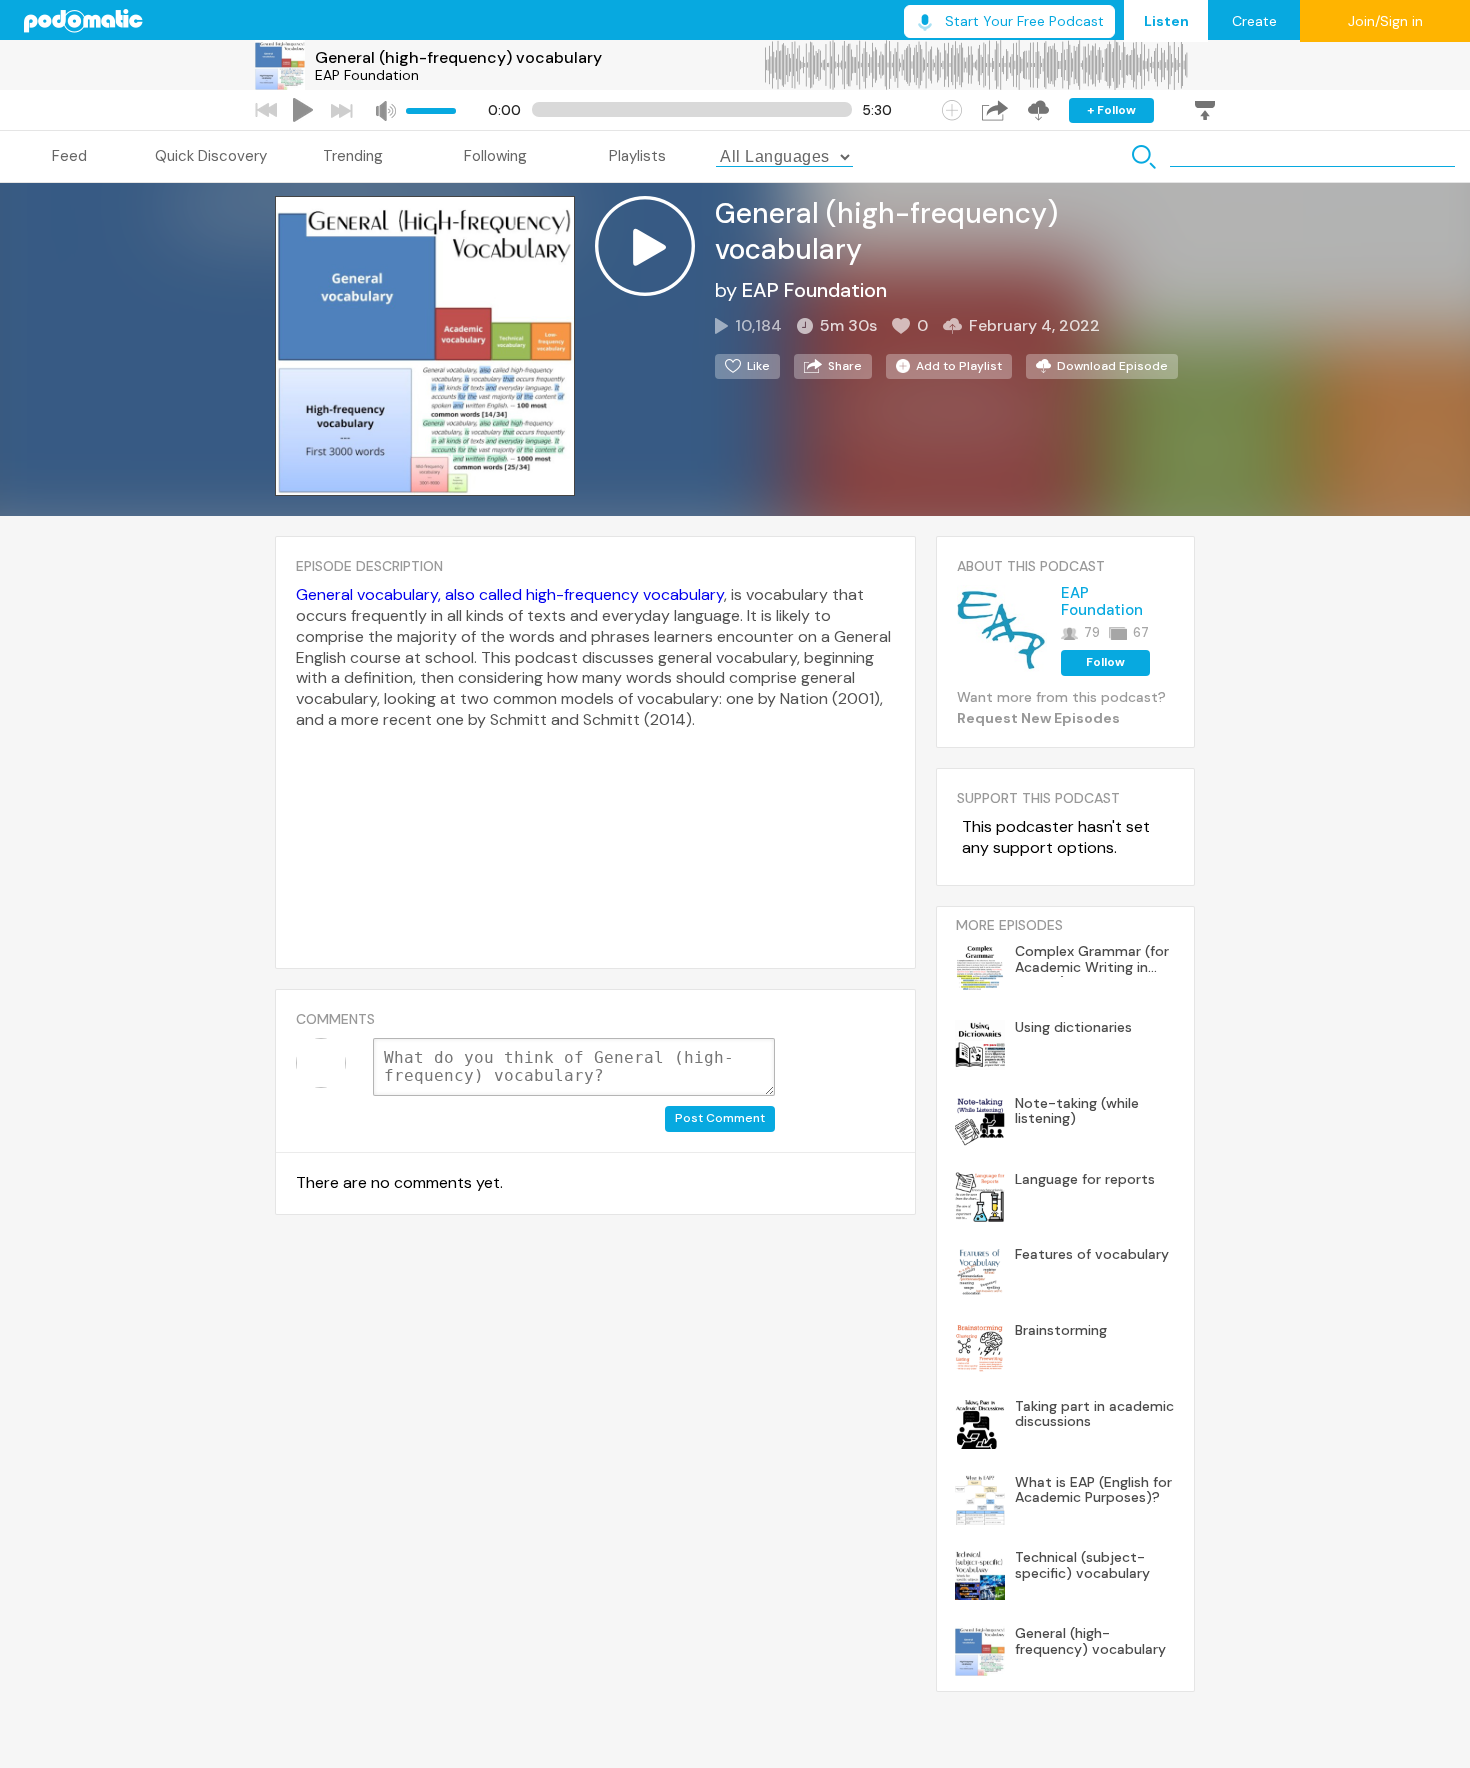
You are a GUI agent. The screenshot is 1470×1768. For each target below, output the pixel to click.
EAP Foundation (367, 75)
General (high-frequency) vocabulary (458, 57)
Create (1254, 21)
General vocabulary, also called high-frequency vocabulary (510, 594)
